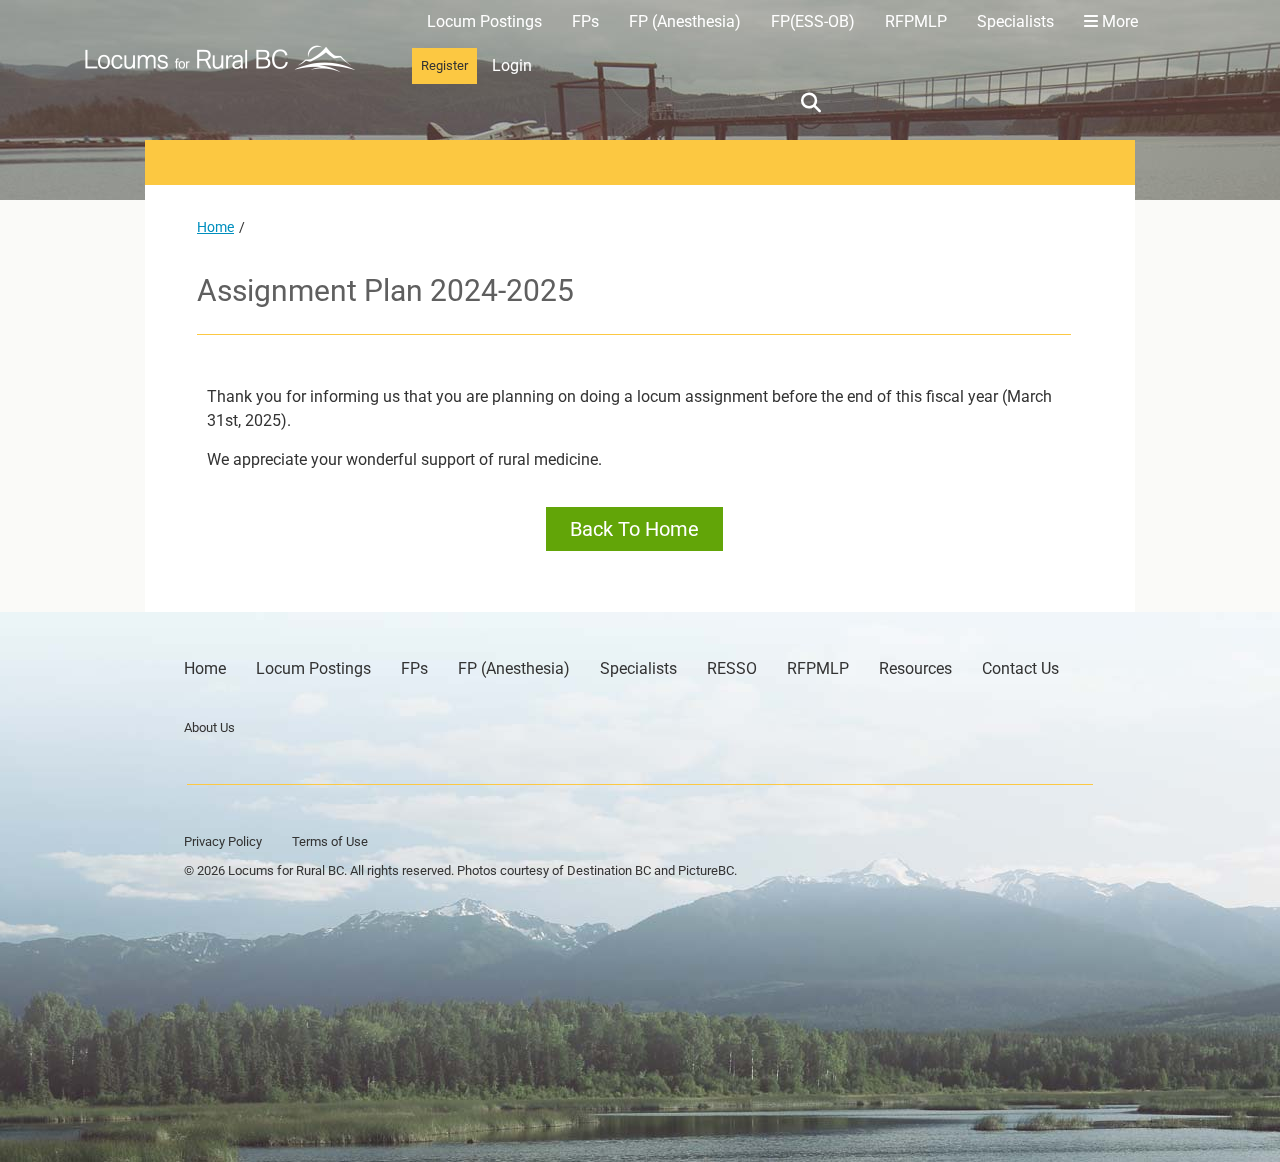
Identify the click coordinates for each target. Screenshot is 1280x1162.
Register (444, 65)
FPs (585, 21)
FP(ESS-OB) (813, 21)
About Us (209, 727)
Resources (915, 668)
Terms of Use (330, 841)
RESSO (732, 668)
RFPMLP (916, 21)
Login (512, 65)
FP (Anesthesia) (685, 21)
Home (215, 227)
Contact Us (1020, 668)
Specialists (1015, 21)
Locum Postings (484, 21)
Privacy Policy (223, 841)
